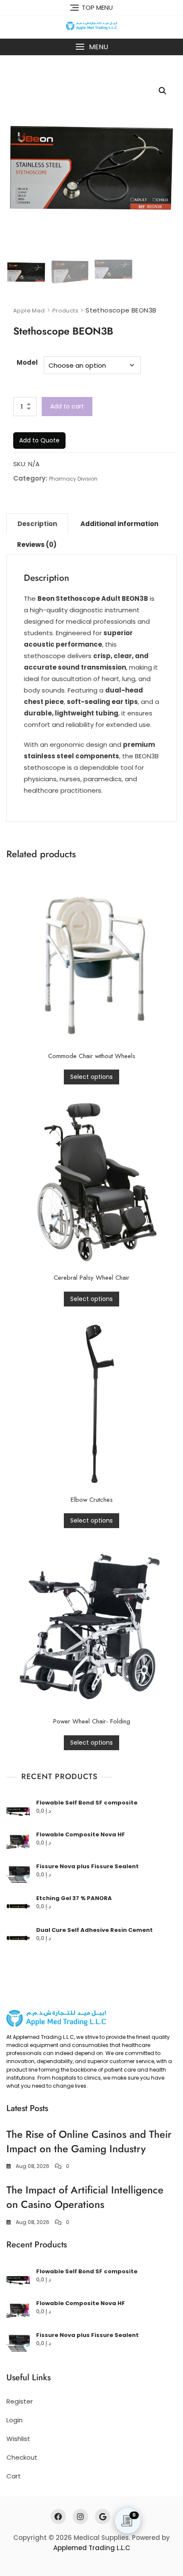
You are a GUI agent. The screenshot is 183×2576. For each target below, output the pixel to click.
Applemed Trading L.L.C (92, 2548)
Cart (14, 2476)
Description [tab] (37, 524)
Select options (91, 1077)
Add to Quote (39, 440)
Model (27, 362)
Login (14, 2420)
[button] (91, 47)
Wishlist (18, 2439)
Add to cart (67, 406)
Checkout (22, 2457)
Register (20, 2401)
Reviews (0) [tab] (37, 545)
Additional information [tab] (119, 524)
